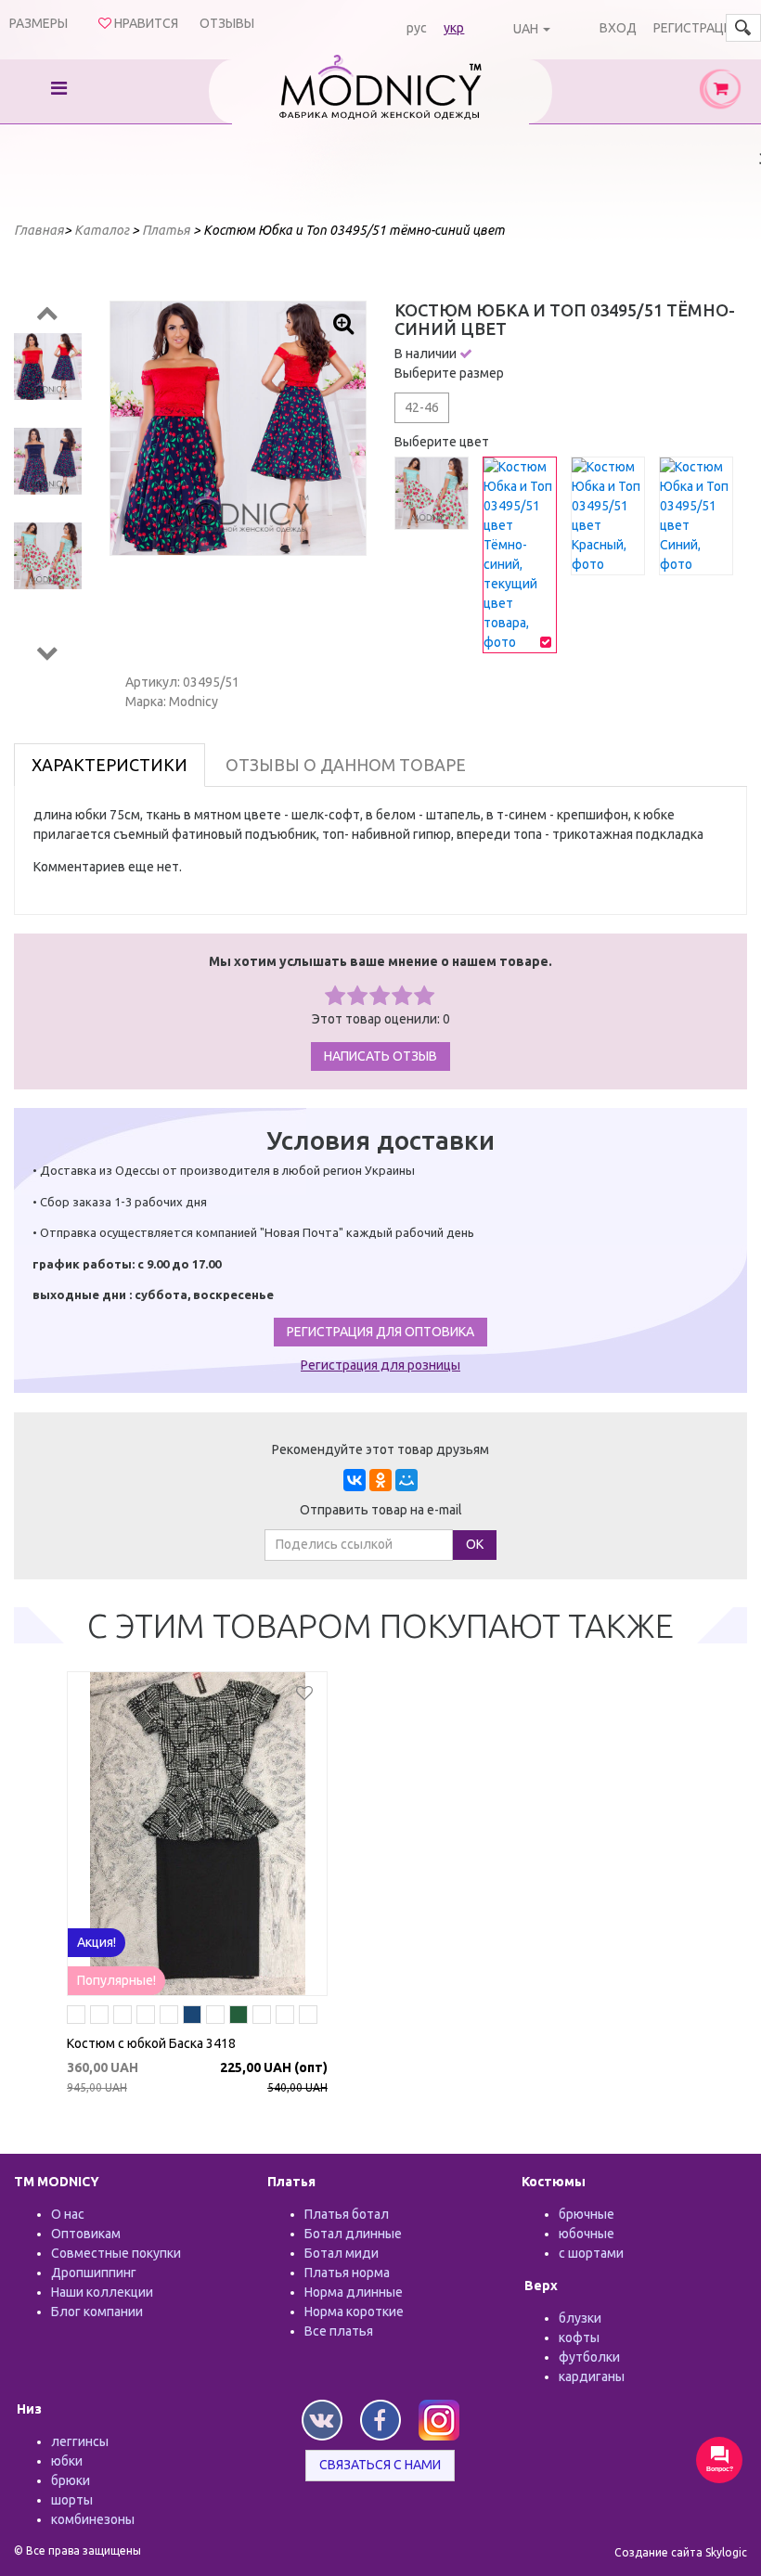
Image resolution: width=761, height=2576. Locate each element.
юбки (67, 2461)
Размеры (39, 23)
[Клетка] (308, 2017)
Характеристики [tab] (110, 765)
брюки (71, 2480)
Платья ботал (347, 2214)
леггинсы (80, 2441)
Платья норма (347, 2273)
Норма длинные (354, 2292)
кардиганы (592, 2376)
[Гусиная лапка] (99, 2017)
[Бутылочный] (239, 2017)
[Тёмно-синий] (192, 2017)
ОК (475, 1544)
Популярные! (116, 1980)
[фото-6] (215, 2017)
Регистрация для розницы (380, 1365)
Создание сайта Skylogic (681, 2552)
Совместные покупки (116, 2253)
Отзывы (227, 23)
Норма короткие (354, 2312)
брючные (587, 2214)
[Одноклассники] (380, 1480)
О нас (68, 2214)
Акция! (97, 1942)
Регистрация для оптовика (380, 1332)
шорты (72, 2500)
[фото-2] (285, 2017)
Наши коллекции (102, 2292)
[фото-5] (146, 2017)
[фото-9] (169, 2017)
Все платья (339, 2331)
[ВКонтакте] (355, 1480)
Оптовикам (86, 2234)
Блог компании (97, 2312)
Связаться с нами (380, 2465)
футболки (589, 2357)
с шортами (591, 2253)
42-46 (422, 407)
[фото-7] (262, 2017)
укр (454, 28)
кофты (579, 2338)
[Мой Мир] (406, 1480)
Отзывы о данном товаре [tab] (346, 765)
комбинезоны (93, 2519)
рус (417, 28)
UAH (526, 29)
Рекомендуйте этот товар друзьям (380, 1449)
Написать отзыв (380, 1056)
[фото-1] (76, 2017)
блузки (580, 2318)
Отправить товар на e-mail (381, 1510)
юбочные (587, 2234)
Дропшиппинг (94, 2273)
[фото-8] (123, 2017)
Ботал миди (342, 2253)
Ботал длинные (353, 2234)
